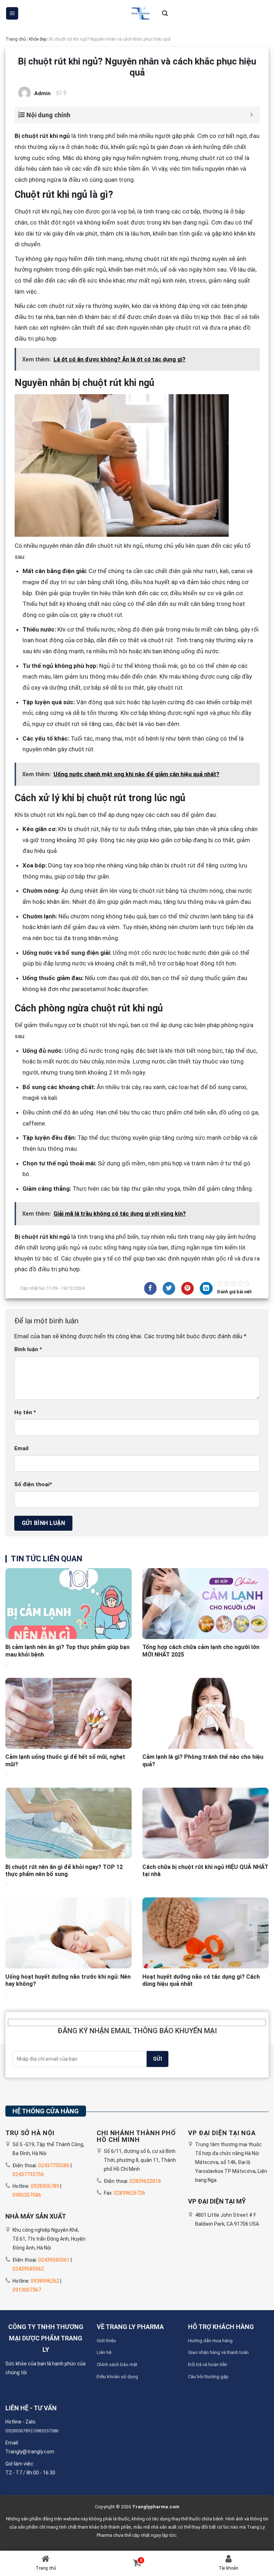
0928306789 (45, 2186)
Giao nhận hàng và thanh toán (218, 2352)
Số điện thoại (33, 1484)
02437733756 (28, 2174)
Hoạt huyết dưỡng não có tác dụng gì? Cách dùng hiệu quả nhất (201, 1980)
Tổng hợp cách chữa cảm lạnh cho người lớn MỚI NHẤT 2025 (201, 1651)
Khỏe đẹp (38, 39)
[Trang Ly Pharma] (139, 13)
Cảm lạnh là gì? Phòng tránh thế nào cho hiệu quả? (203, 1761)
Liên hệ (104, 2352)
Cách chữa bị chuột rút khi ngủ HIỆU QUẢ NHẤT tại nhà (205, 1871)
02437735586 (54, 2165)
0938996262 (45, 2281)
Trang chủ (16, 39)
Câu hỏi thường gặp (208, 2377)
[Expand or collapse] (252, 115)
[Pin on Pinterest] (187, 1288)
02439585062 (28, 2269)
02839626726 (130, 2193)
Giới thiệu (106, 2341)
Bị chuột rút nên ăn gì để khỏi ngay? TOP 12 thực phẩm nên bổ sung (64, 1871)
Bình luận (28, 1349)
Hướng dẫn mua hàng (210, 2341)
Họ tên (25, 1412)
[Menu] (12, 13)
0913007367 (27, 2290)
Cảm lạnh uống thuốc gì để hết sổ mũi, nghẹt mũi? (65, 1761)
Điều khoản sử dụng (117, 2377)
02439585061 (54, 2260)
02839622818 (145, 2181)
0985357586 (27, 2195)
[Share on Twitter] (169, 1288)
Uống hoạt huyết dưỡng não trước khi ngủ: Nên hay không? (68, 1980)
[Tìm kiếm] (165, 14)
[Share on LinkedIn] (206, 1288)
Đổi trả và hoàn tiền (208, 2364)
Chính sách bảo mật (117, 2364)
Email (21, 1448)
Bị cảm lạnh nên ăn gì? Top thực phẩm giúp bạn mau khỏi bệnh (67, 1651)
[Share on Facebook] (150, 1288)
